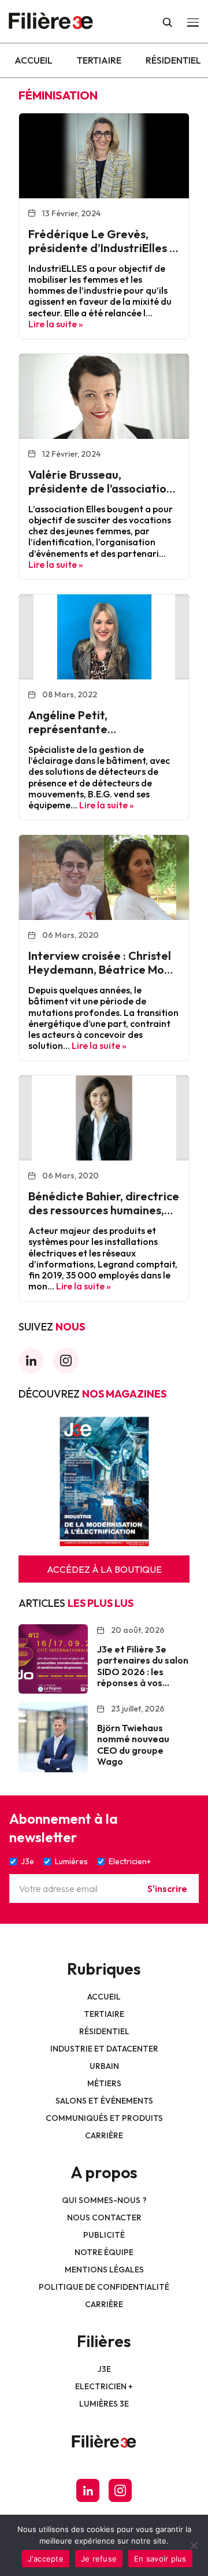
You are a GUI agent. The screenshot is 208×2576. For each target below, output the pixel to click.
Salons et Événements (104, 2101)
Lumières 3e (104, 2404)
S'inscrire (167, 1888)
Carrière (104, 2135)
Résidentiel (173, 60)
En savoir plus (160, 2559)
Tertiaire (99, 60)
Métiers (104, 2083)
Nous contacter (104, 2217)
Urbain (104, 2066)
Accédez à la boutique (104, 1569)
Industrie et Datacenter (104, 2049)
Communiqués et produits (104, 2118)
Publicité (104, 2235)
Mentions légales (104, 2270)
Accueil (34, 60)
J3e (104, 2369)
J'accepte (46, 2559)
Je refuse (99, 2559)
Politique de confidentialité (104, 2287)
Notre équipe (104, 2252)
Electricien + (104, 2386)
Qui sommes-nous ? (104, 2200)
